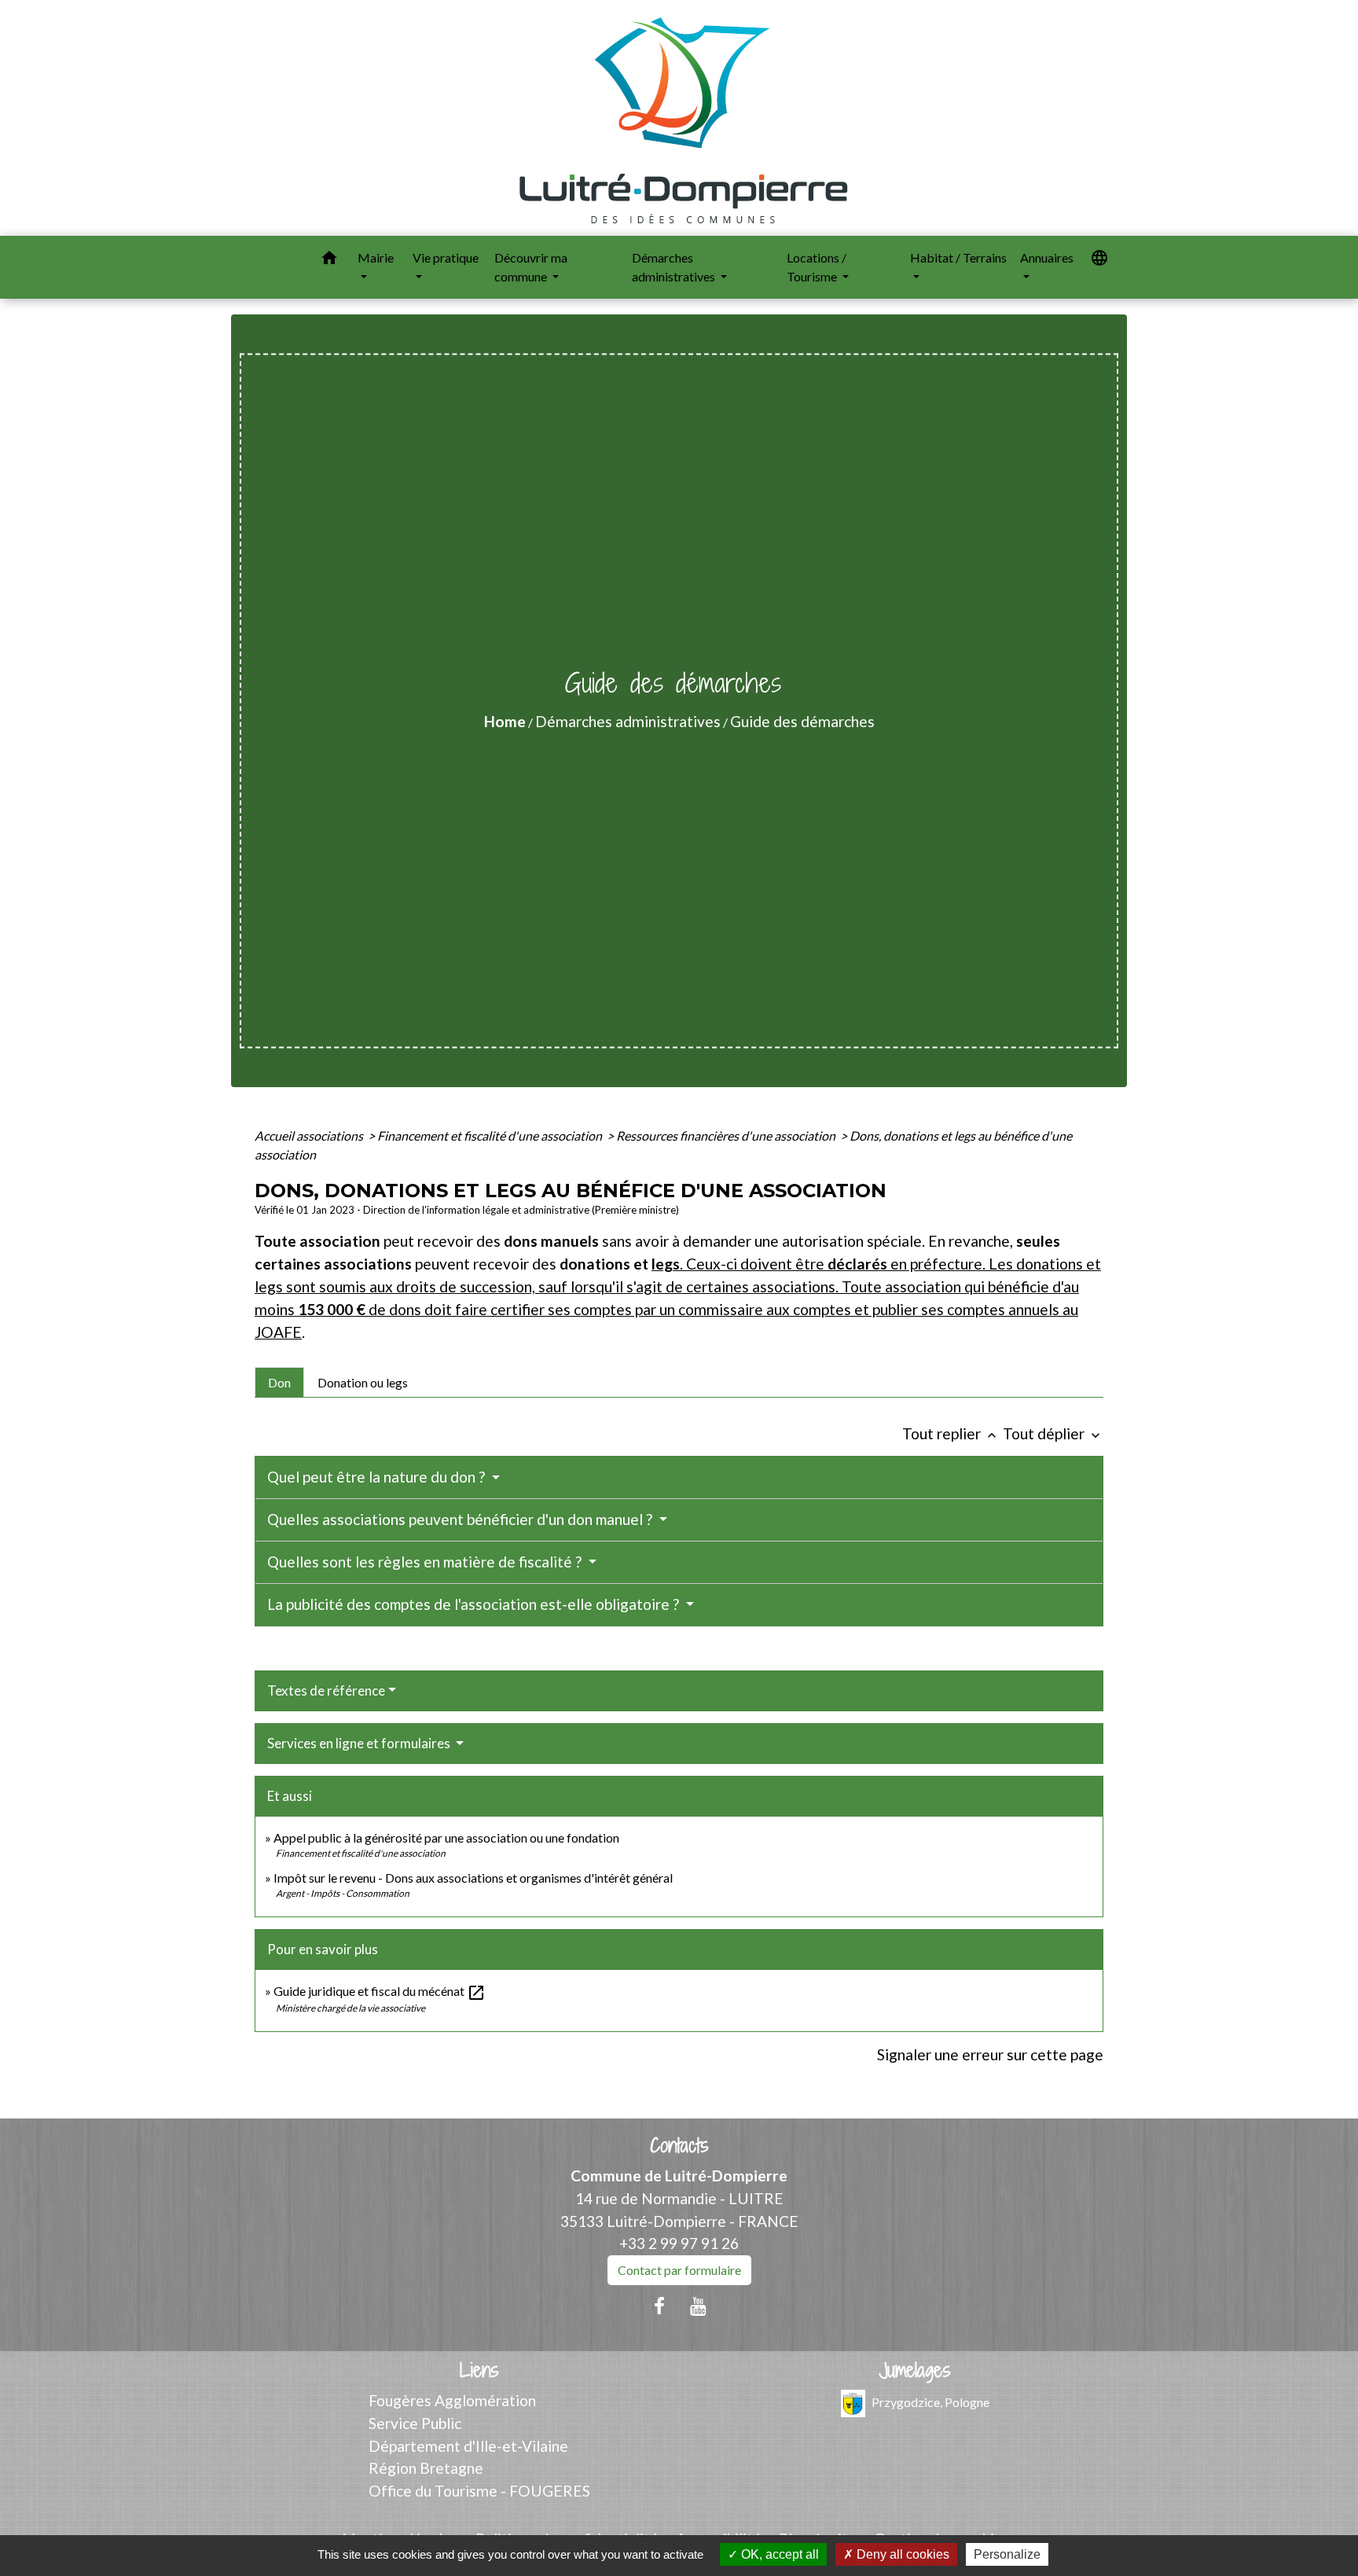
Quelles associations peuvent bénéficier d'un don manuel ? (461, 1519)
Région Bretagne (426, 2468)
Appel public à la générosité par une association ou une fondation (446, 1837)
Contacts (679, 2146)
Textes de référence (326, 1690)
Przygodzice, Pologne (930, 2402)
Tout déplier (1053, 1433)
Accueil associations (310, 1135)
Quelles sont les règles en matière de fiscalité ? (426, 1562)
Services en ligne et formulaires (360, 1743)
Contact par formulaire (679, 2270)
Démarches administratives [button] (675, 267)
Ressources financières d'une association (727, 1135)
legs (666, 1264)
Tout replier (951, 1433)
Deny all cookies (901, 2554)
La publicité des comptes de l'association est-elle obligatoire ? (475, 1604)
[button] (329, 260)
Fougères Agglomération (452, 2400)
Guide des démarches (802, 721)
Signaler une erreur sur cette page (990, 2054)
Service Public (415, 2423)
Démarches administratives (628, 721)
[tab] (279, 1382)
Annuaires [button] (1047, 257)
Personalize (1007, 2554)
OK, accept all (778, 2554)
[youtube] (699, 2306)
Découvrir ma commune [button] (531, 267)
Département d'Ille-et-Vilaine (468, 2446)
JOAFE (278, 1332)
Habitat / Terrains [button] (958, 257)
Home (505, 721)
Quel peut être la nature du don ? (378, 1477)
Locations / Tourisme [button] (817, 267)
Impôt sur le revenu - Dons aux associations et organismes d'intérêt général (473, 1878)
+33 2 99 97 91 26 (679, 2243)
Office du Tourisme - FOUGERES (479, 2491)
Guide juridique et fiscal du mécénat (380, 1991)
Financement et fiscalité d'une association (491, 1135)
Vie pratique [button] (446, 257)
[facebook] (659, 2306)
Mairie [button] (376, 257)
